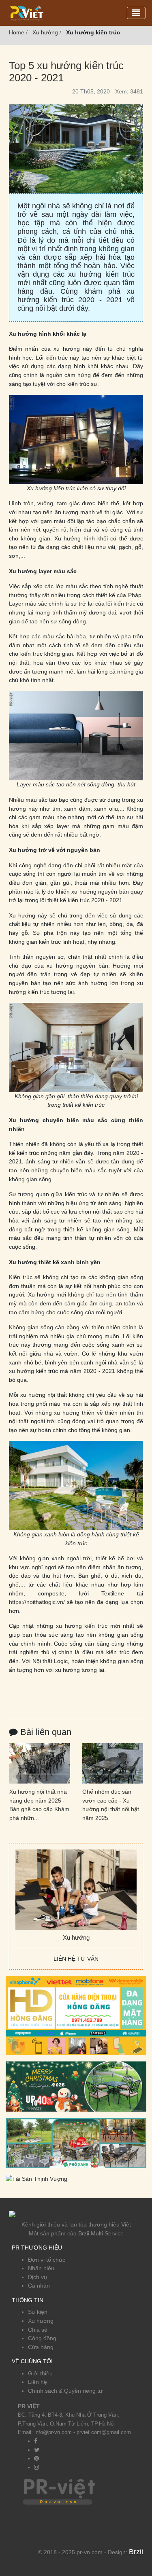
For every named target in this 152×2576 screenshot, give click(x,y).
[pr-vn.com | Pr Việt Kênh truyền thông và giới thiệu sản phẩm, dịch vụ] (27, 13)
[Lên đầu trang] (142, 2548)
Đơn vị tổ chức (47, 2260)
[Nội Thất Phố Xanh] (76, 2143)
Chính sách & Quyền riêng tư (65, 2391)
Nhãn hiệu (41, 2268)
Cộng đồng (42, 2338)
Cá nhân (39, 2286)
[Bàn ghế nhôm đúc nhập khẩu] (76, 2086)
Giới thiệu (40, 2373)
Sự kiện (38, 2312)
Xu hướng (41, 2321)
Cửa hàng (41, 2347)
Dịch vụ (37, 2277)
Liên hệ (37, 2382)
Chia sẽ (38, 2330)
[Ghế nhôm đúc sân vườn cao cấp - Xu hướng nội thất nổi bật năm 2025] (113, 1763)
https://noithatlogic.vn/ (37, 1602)
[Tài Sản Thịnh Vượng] (36, 2179)
